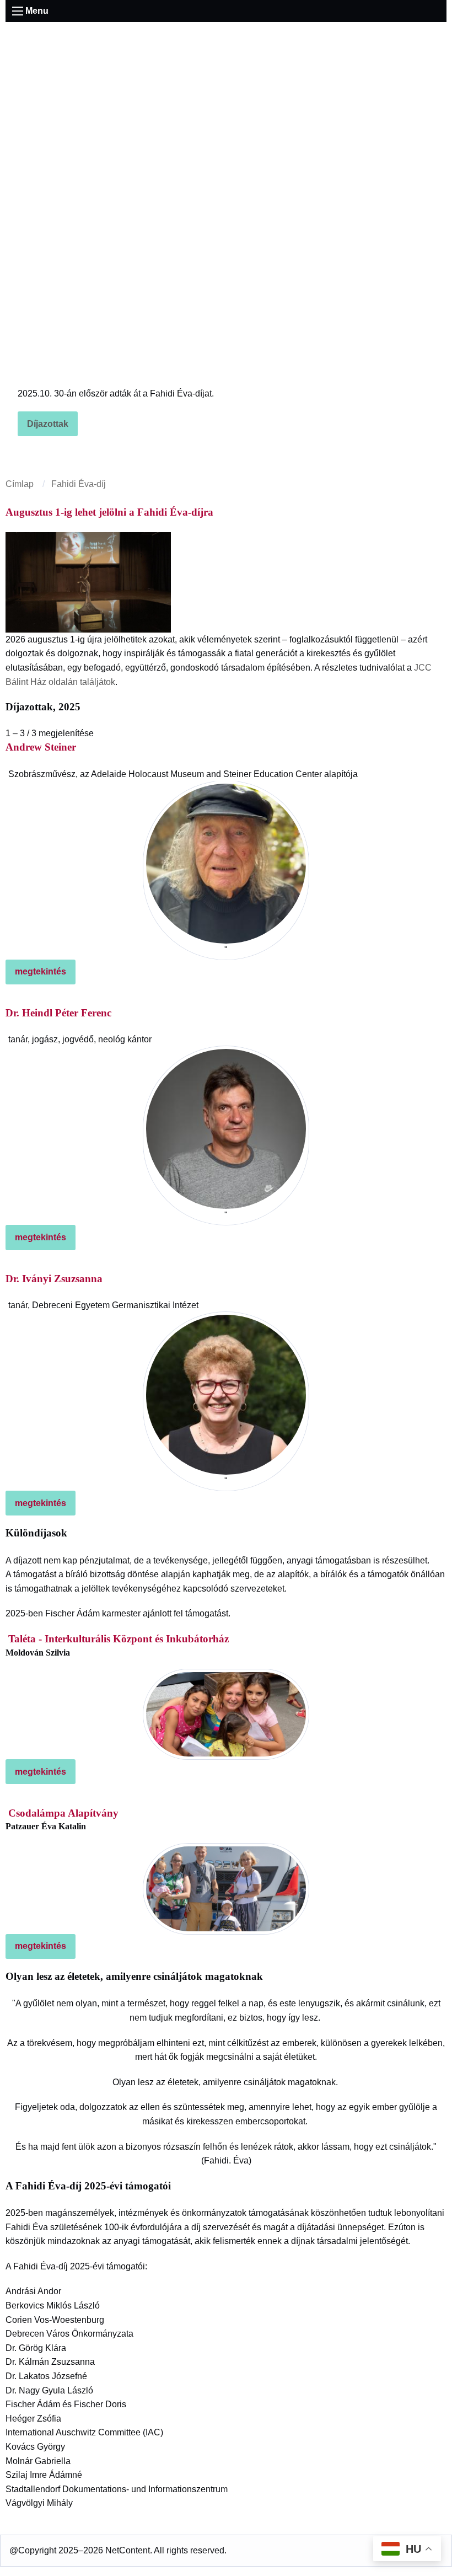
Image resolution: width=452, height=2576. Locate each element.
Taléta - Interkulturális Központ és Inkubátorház (119, 1639)
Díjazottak (48, 424)
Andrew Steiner (41, 747)
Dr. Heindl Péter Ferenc (58, 1013)
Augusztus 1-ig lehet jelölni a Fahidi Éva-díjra (109, 512)
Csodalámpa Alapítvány (63, 1813)
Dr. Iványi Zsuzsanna (54, 1279)
